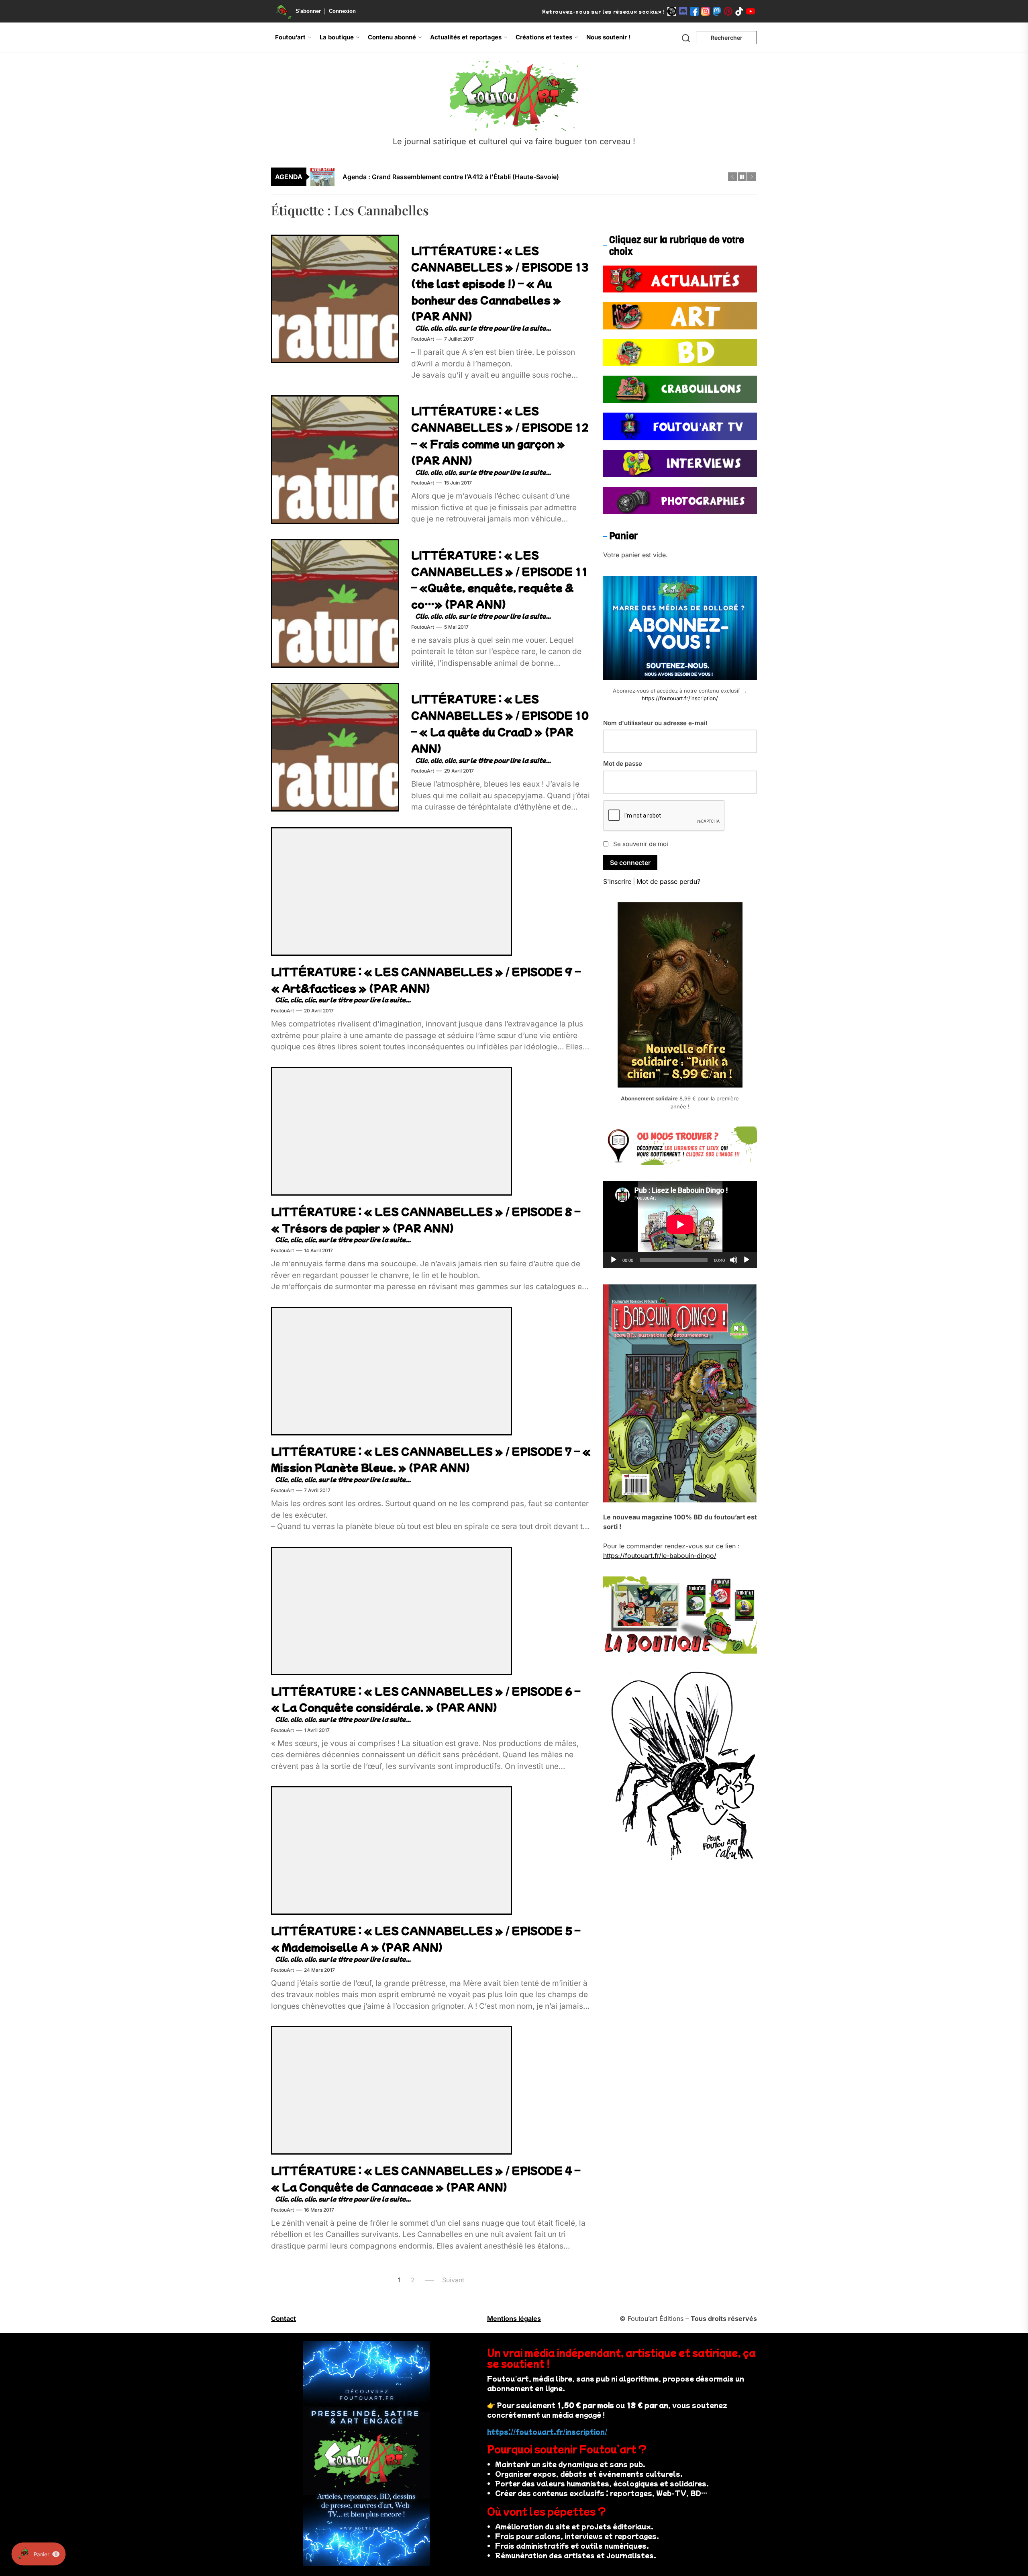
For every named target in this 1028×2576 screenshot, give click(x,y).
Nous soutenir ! (608, 37)
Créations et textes (544, 37)
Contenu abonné (392, 37)
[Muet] (734, 1260)
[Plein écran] (747, 1260)
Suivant (453, 2280)
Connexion (342, 11)
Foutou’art (290, 37)
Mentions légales (514, 2318)
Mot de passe (623, 764)
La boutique (337, 37)
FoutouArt (423, 339)
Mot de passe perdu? (668, 881)
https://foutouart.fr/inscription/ (680, 698)
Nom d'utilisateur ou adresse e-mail (655, 723)
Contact (284, 2318)
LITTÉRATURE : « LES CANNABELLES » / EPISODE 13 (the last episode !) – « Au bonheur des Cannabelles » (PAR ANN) (500, 283)
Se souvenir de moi (641, 844)
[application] (680, 1225)
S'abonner (308, 11)
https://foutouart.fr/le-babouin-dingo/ (660, 1556)
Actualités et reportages (466, 37)
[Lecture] (614, 1260)
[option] (519, 177)
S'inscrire (617, 881)
